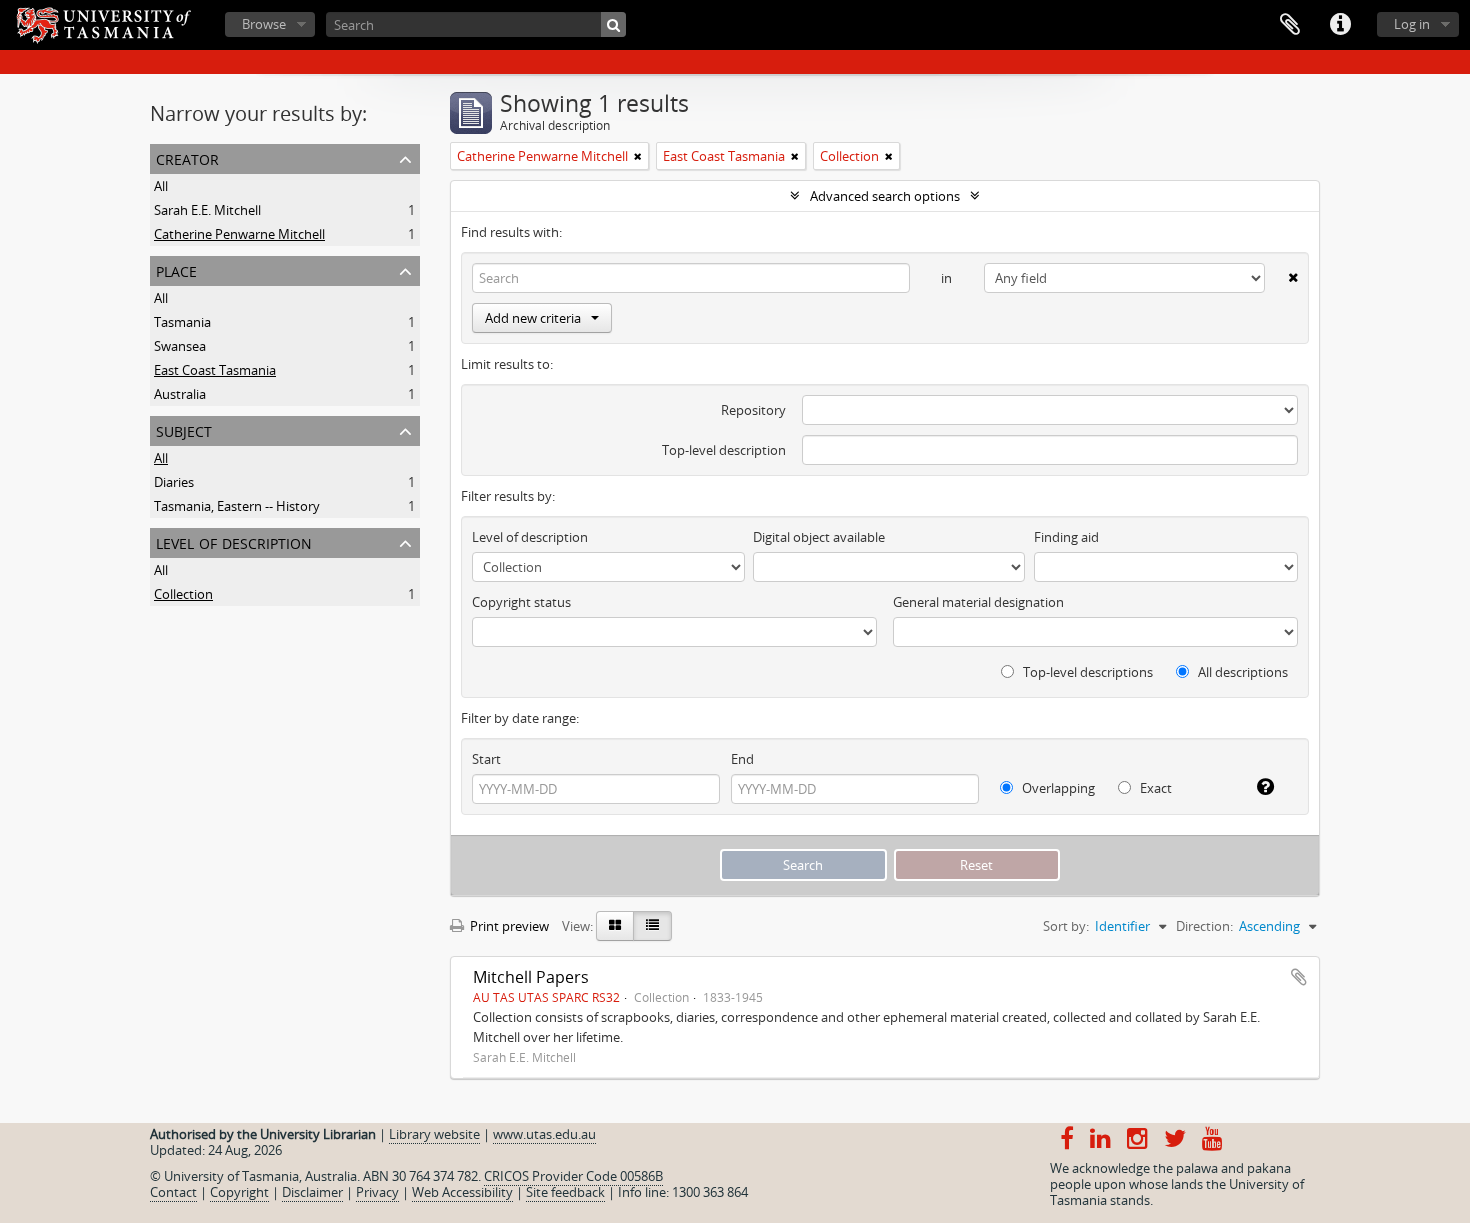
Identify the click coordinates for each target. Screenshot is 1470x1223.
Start (486, 759)
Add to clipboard (1299, 977)
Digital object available (819, 537)
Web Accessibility (462, 1192)
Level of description (234, 541)
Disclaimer (312, 1192)
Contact (173, 1192)
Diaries (174, 482)
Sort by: (1066, 926)
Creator (187, 157)
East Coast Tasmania (215, 370)
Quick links (1340, 25)
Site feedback (565, 1192)
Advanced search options (885, 196)
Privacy (377, 1192)
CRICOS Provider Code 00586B (573, 1176)
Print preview (508, 926)
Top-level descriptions (1086, 672)
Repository (753, 410)
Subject (184, 429)
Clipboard (1290, 25)
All (161, 186)
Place (176, 269)
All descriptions (1241, 672)
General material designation (978, 602)
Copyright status (521, 602)
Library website (434, 1134)
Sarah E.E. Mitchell (207, 210)
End (742, 759)
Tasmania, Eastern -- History (237, 506)
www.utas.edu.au (544, 1134)
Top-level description (724, 450)
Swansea (180, 346)
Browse (264, 24)
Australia (180, 394)
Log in (1412, 24)
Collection (183, 594)
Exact (1154, 788)
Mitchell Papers (531, 977)
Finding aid (1066, 537)
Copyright (239, 1192)
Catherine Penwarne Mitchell (239, 234)
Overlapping (1057, 788)
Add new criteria (533, 318)
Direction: (1204, 926)
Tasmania (182, 322)
